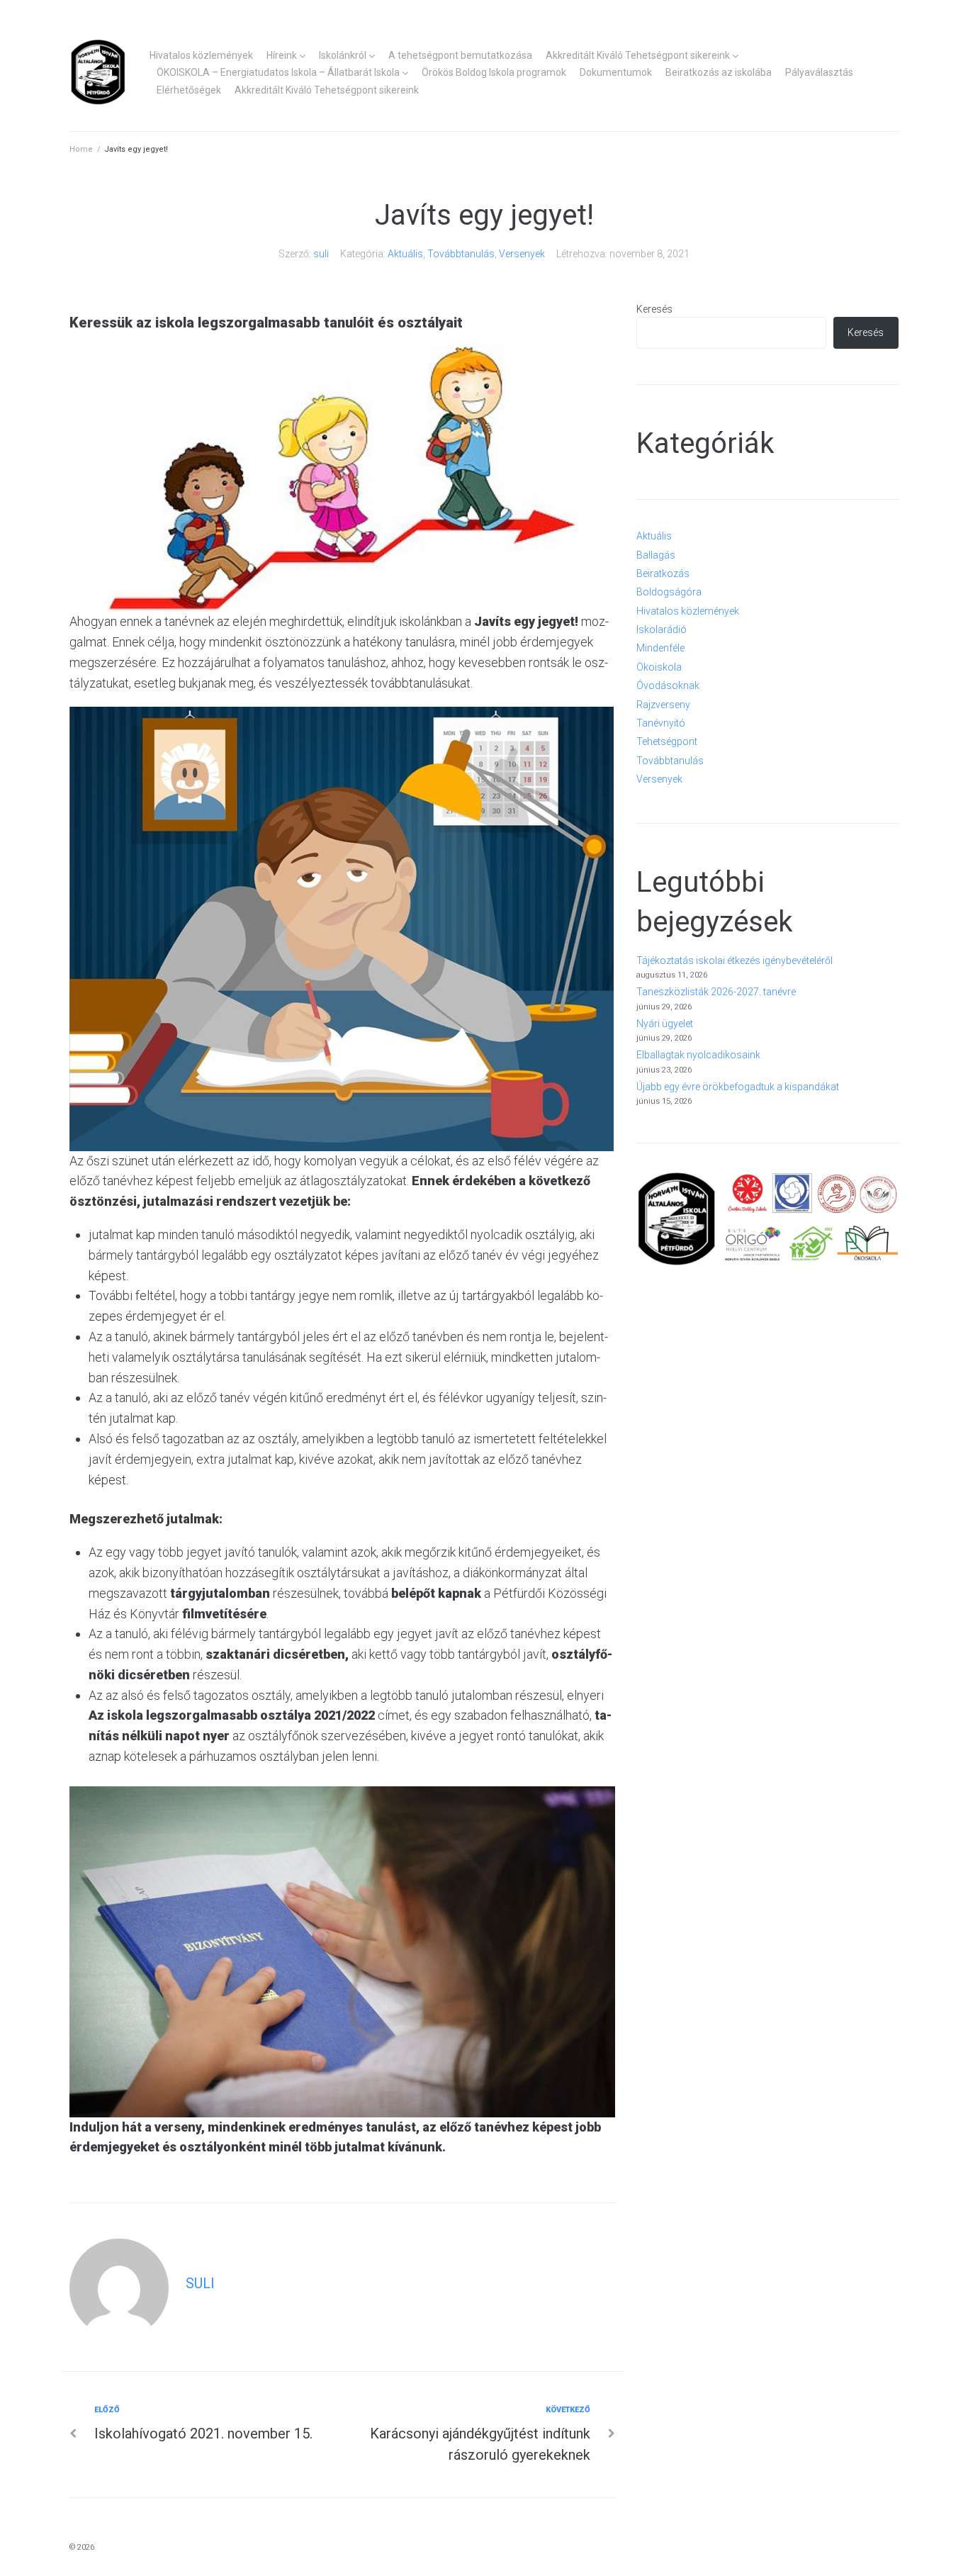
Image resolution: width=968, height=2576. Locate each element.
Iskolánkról (343, 55)
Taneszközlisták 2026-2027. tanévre (716, 992)
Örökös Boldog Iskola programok (494, 72)
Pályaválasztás (819, 72)
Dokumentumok (616, 72)
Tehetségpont (667, 741)
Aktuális (405, 254)
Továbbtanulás (461, 254)
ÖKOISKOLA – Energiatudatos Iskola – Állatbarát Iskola (278, 72)
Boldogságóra (669, 592)
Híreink (282, 55)
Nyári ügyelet (665, 1024)
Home (81, 149)
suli (321, 254)
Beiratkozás (663, 573)
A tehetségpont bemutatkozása (460, 55)
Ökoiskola (659, 667)
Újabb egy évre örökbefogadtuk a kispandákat (738, 1087)
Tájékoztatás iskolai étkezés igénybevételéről (735, 961)
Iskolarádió (662, 629)
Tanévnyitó (661, 723)
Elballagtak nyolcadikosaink (698, 1055)
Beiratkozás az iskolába (719, 72)
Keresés (654, 309)
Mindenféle (660, 648)
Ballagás (656, 555)
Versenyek (522, 254)
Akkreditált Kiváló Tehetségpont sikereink (638, 55)
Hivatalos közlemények (201, 55)
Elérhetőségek (189, 90)
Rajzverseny (663, 705)
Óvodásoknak (668, 685)
